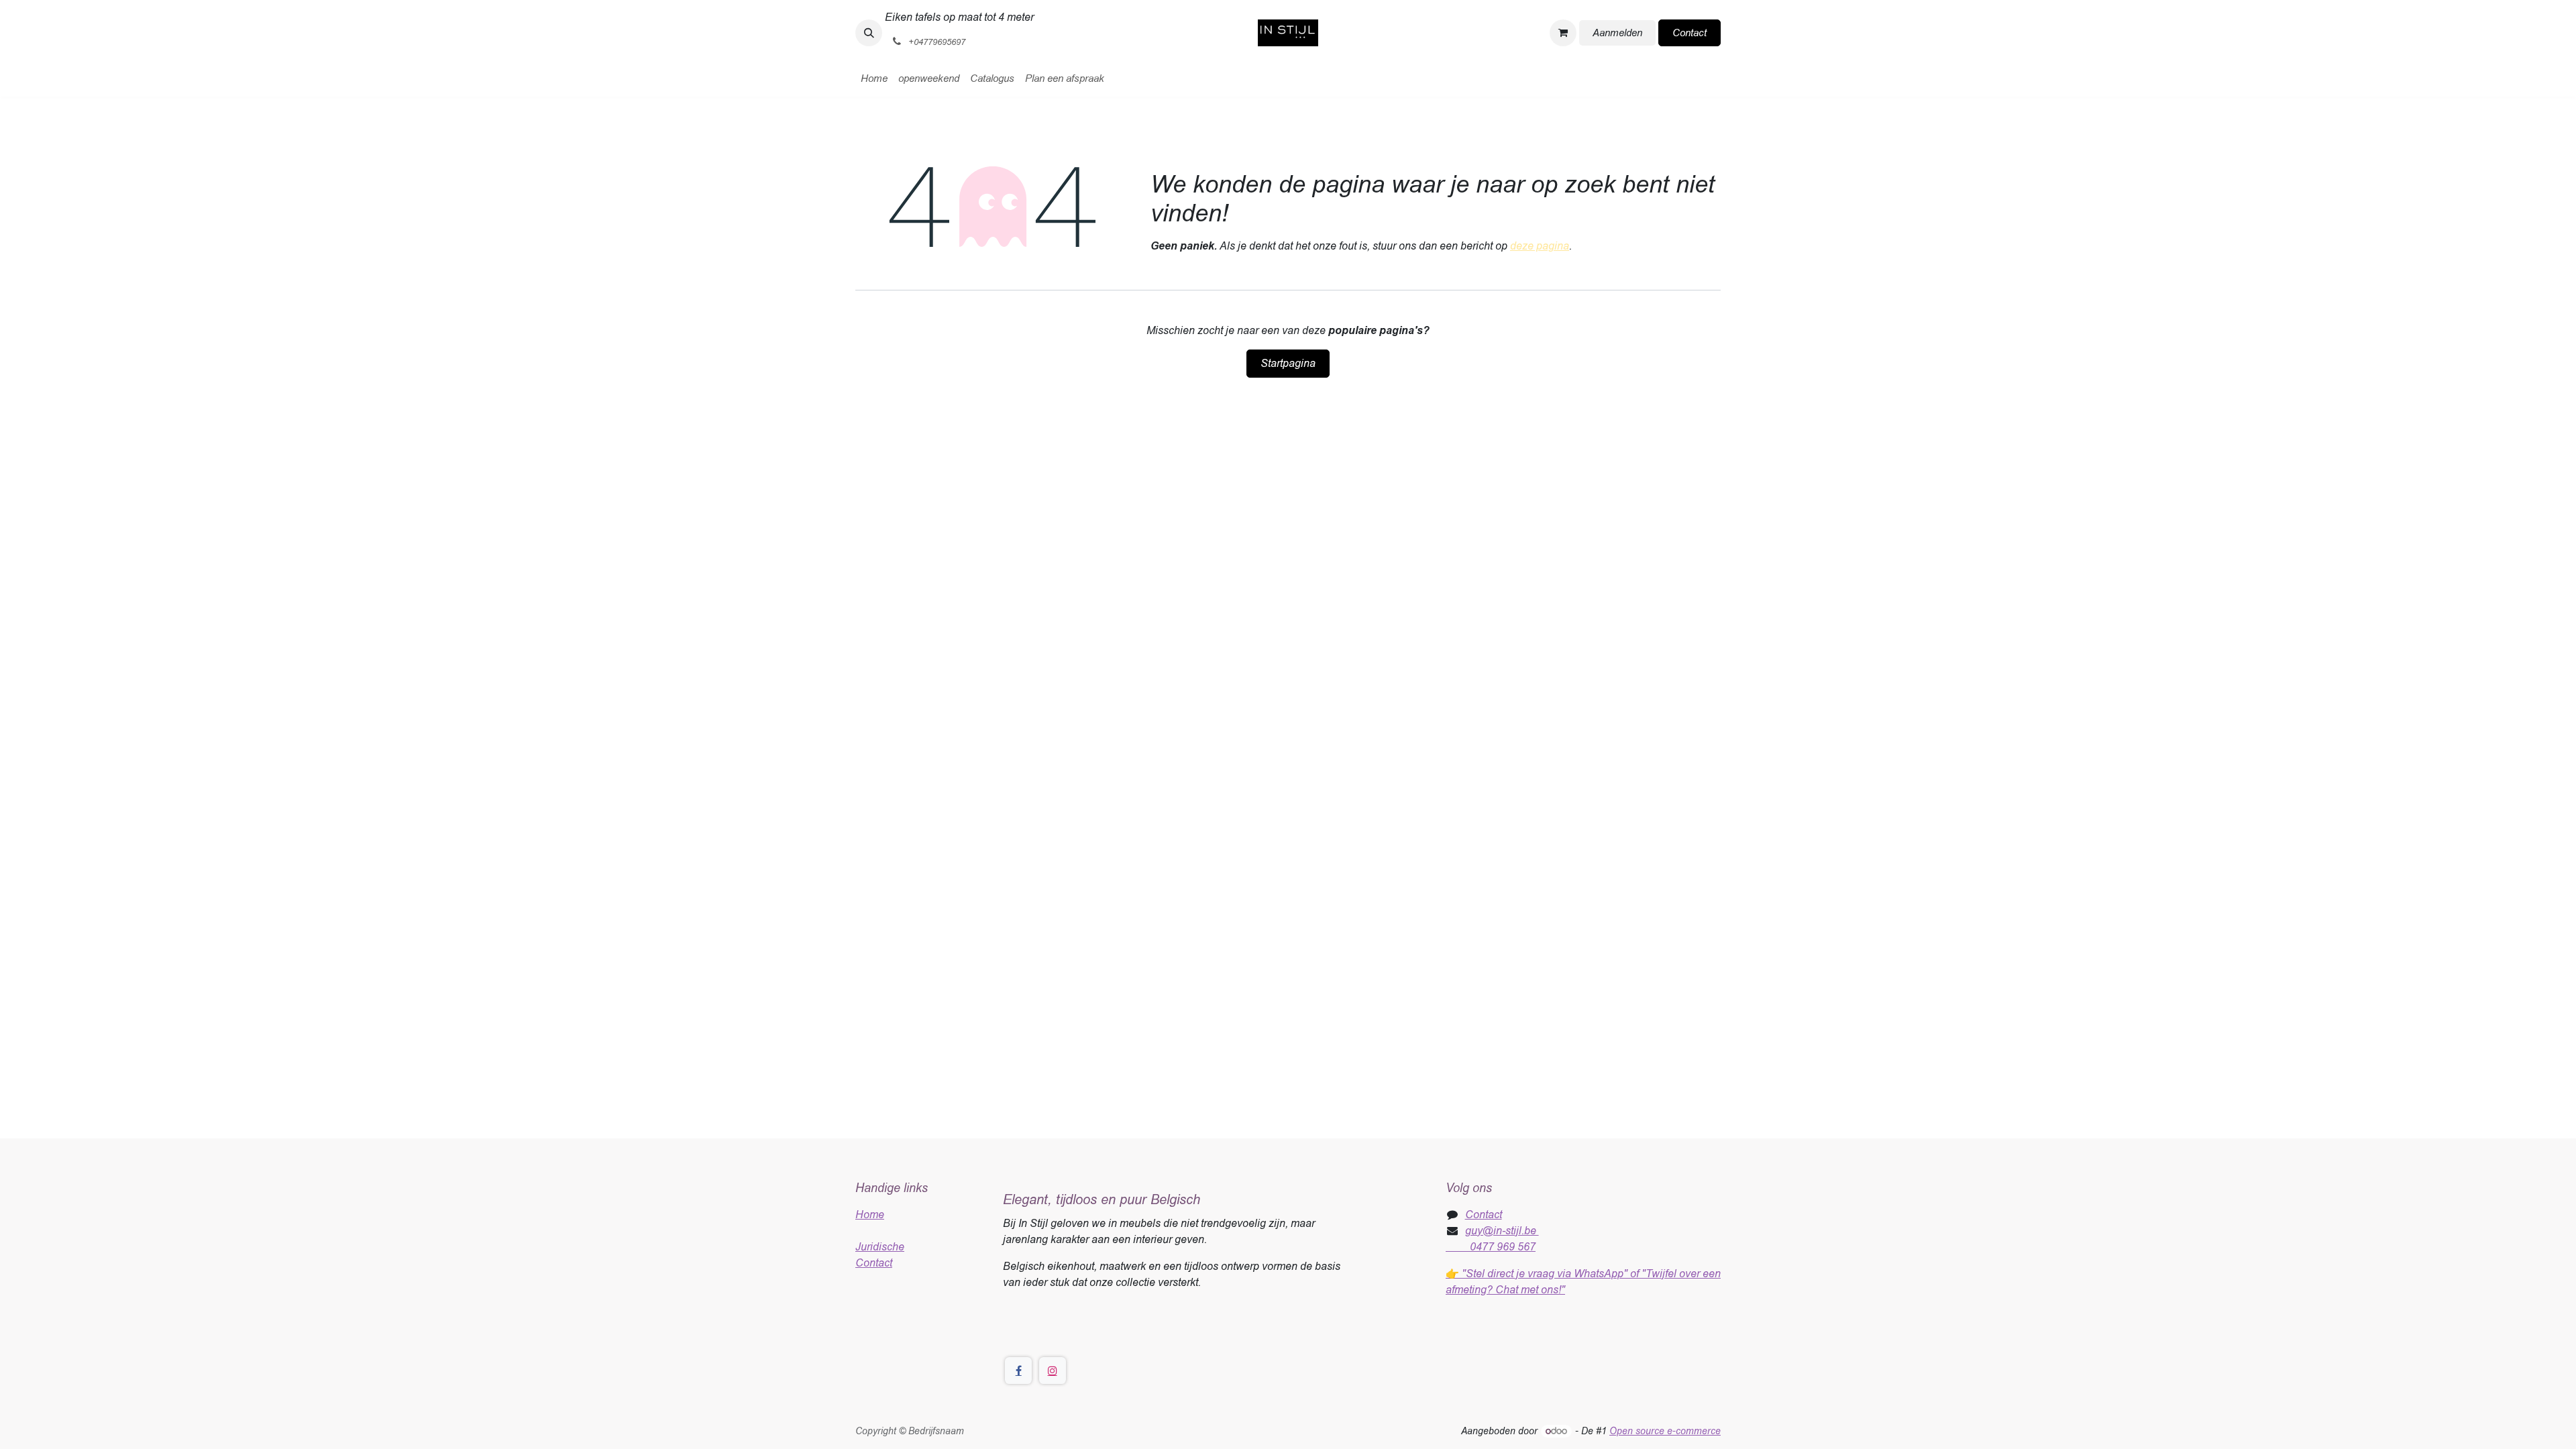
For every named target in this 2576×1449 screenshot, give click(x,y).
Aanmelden (1617, 33)
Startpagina (1288, 363)
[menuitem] (874, 79)
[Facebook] (1018, 1371)
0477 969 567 (1491, 1247)
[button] (869, 33)
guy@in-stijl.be (1502, 1231)
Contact (1689, 33)
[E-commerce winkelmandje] (1563, 33)
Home (870, 1215)
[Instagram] (1053, 1371)
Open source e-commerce (1665, 1431)
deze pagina (1540, 246)
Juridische (880, 1247)
